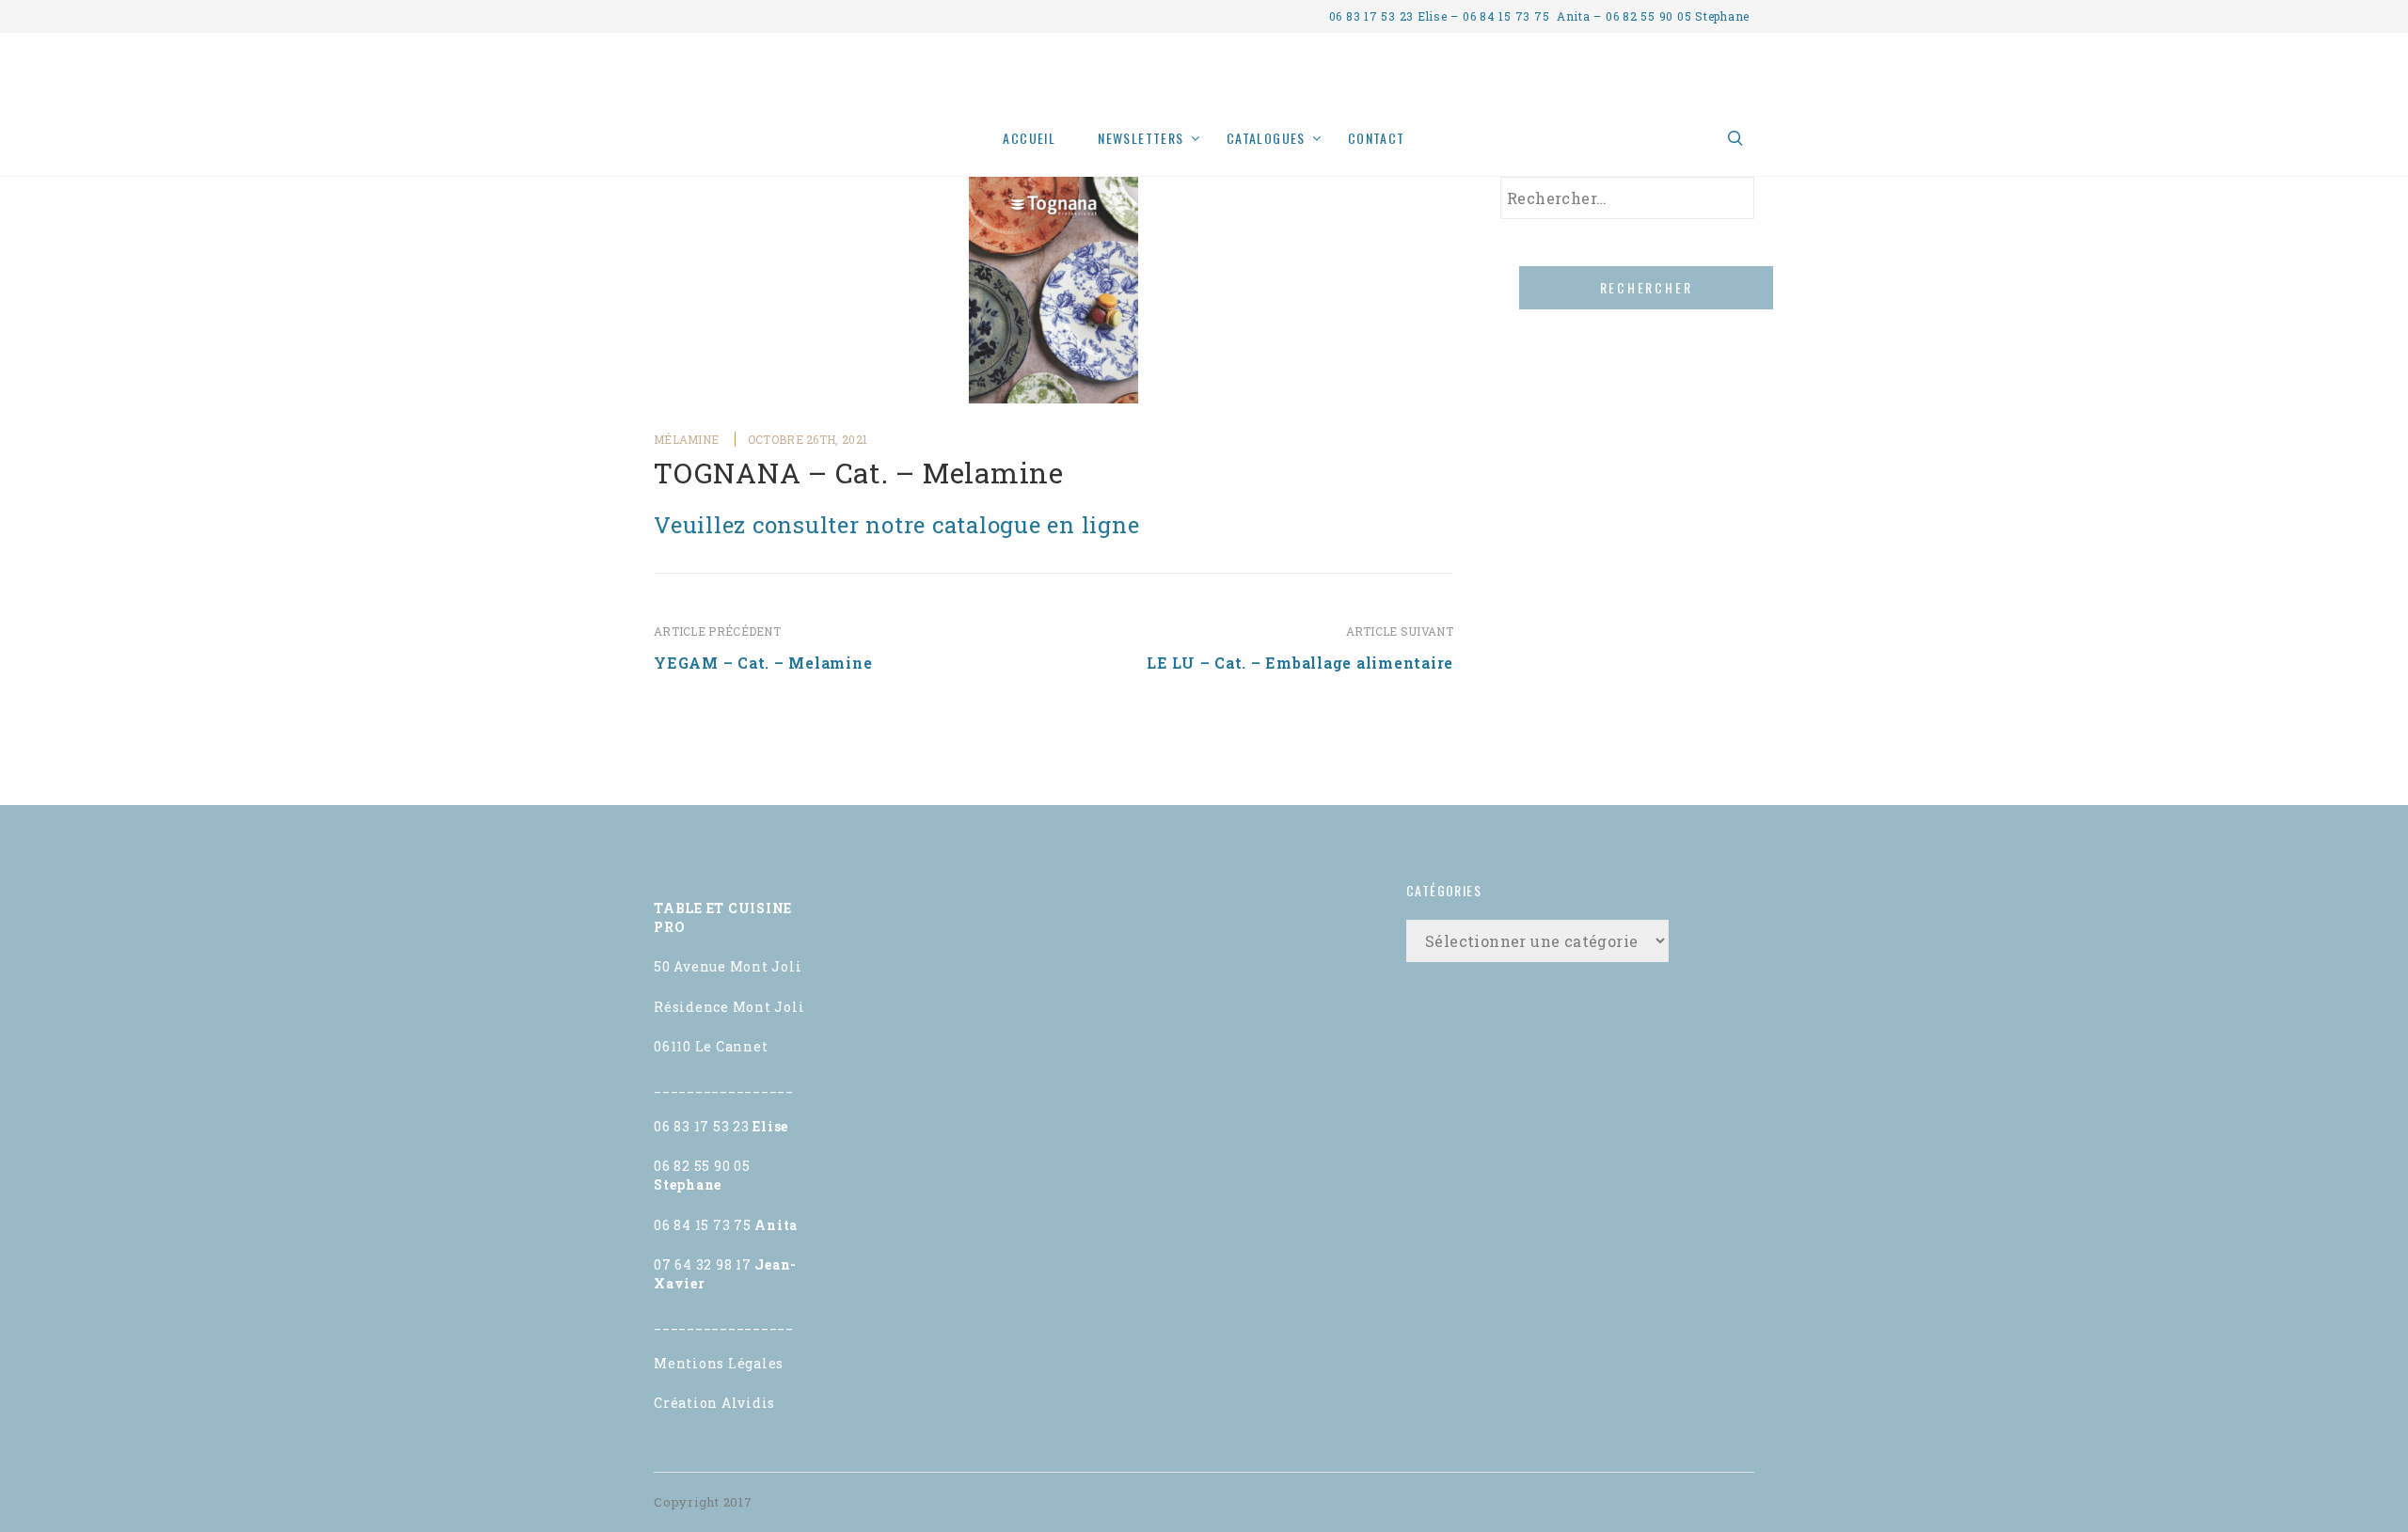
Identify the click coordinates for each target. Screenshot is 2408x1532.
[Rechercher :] (1627, 198)
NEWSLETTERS (1141, 138)
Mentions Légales (719, 1363)
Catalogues (1266, 138)
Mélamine (686, 439)
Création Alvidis (714, 1403)
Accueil (1029, 138)
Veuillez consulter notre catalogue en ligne (896, 525)
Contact (1377, 138)
